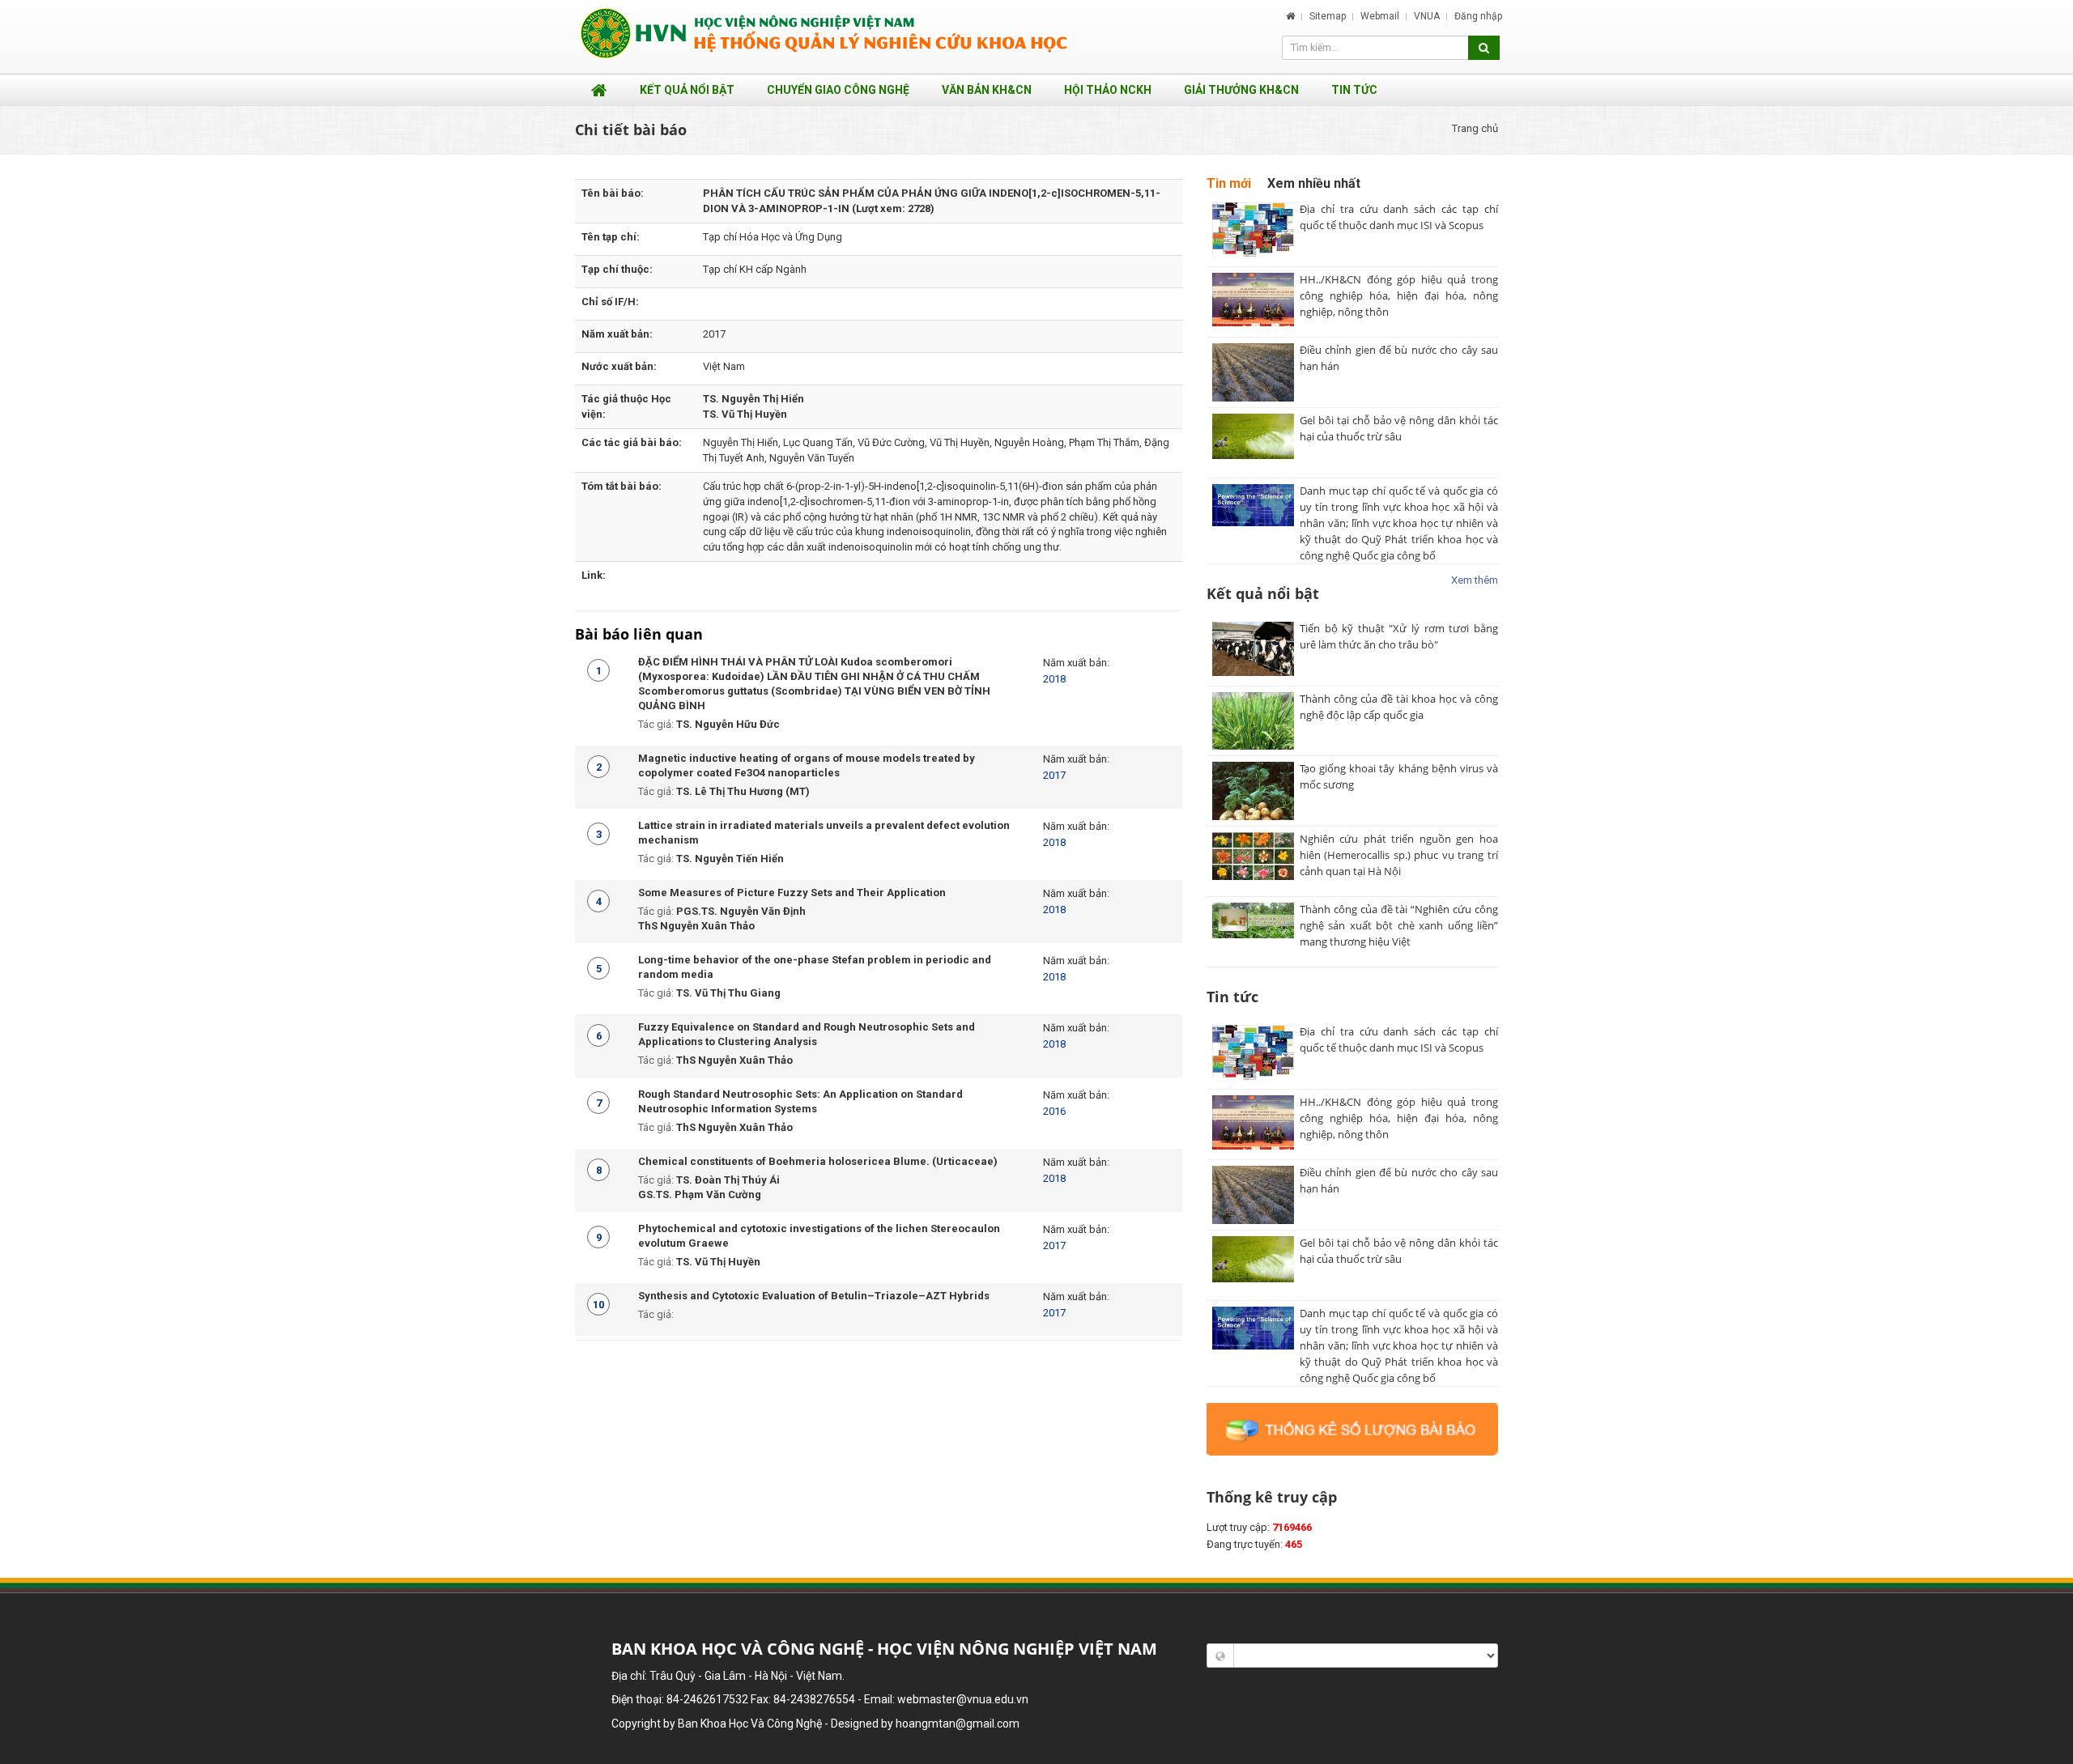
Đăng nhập (1478, 16)
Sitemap (1329, 16)
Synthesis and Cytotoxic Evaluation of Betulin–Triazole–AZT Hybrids (814, 1296)
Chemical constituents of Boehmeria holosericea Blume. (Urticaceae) (818, 1161)
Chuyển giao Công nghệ (838, 90)
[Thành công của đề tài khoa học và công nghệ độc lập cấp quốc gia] (1253, 721)
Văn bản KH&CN (987, 90)
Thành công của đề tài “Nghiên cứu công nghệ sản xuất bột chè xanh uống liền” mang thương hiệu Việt (1399, 925)
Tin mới (1229, 183)
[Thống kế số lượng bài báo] (1352, 1428)
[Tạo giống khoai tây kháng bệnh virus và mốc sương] (1253, 791)
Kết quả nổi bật (687, 90)
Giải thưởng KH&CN (1241, 90)
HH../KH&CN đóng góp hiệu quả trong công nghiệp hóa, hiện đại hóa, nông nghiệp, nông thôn (1399, 295)
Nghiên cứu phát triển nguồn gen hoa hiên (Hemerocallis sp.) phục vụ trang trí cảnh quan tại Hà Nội (1399, 855)
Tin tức (1354, 90)
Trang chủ (1475, 128)
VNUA (1428, 16)
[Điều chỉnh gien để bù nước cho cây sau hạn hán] (1253, 372)
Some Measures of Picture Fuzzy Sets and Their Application (792, 893)
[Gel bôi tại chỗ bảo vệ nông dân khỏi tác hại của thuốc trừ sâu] (1253, 443)
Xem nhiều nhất (1314, 183)
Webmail (1381, 16)
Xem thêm (1475, 580)
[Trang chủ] (1290, 16)
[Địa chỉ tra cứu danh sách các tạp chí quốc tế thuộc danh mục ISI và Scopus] (1253, 232)
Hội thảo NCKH (1108, 90)
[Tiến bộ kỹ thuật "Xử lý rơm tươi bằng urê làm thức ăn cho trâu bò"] (1253, 651)
